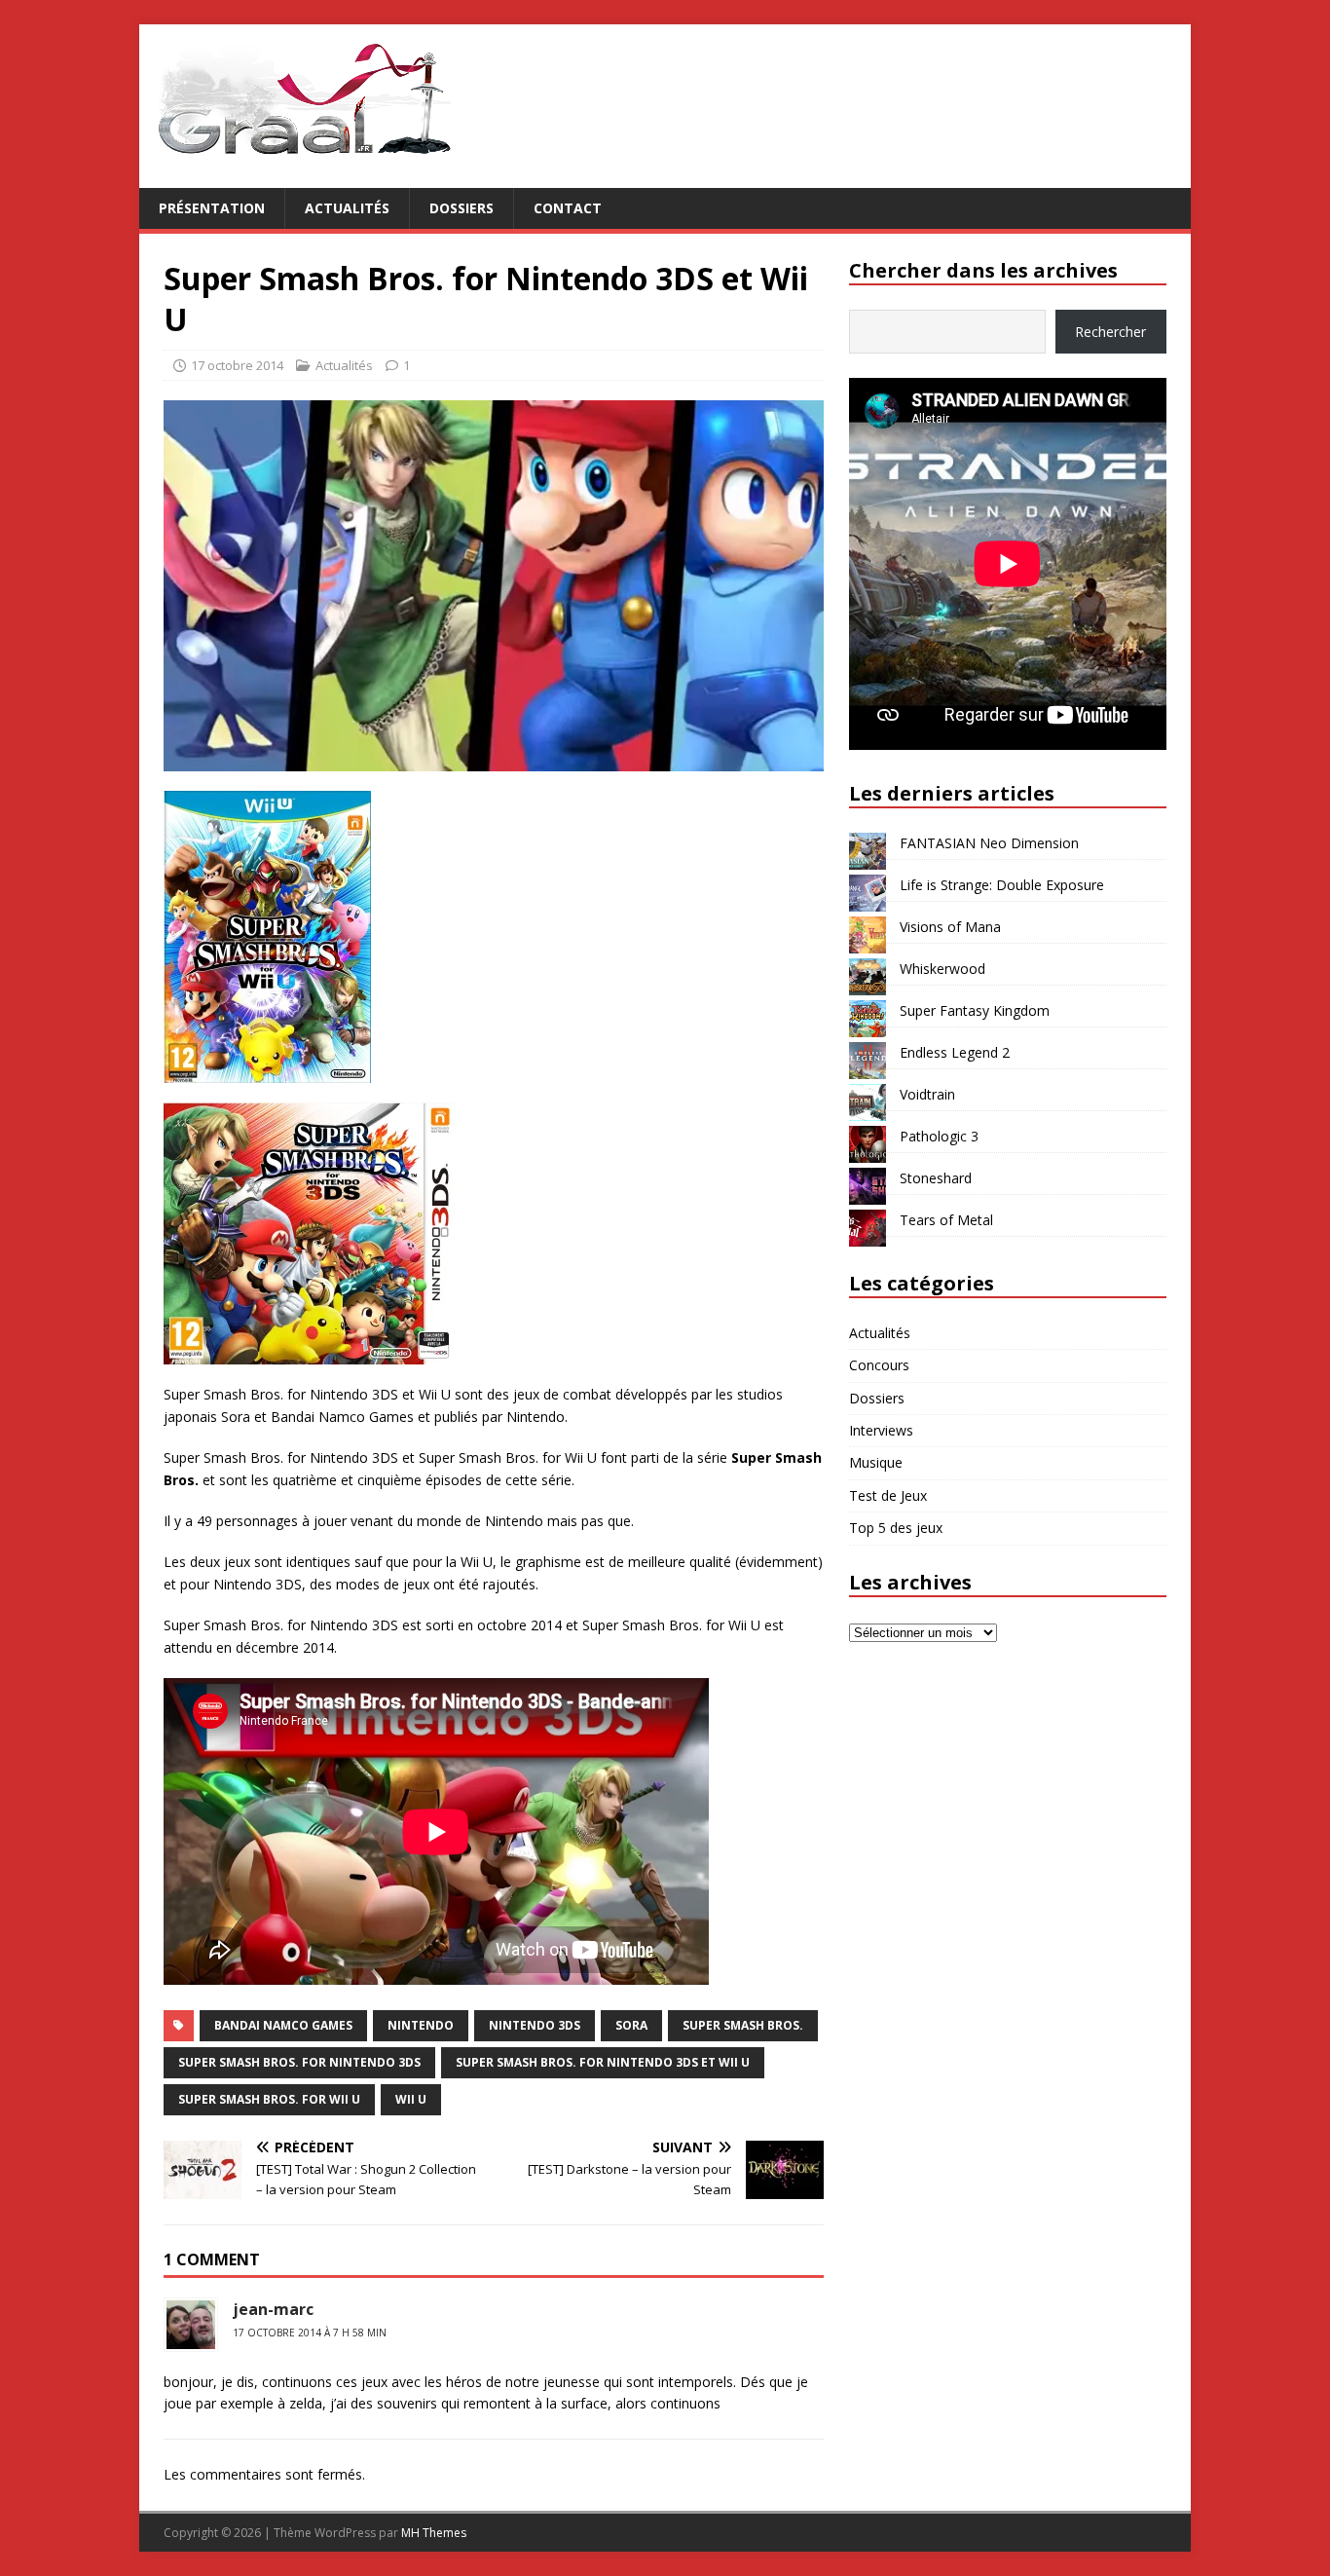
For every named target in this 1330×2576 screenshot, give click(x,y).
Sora (631, 2025)
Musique (876, 1462)
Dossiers (462, 208)
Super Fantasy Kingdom (975, 1010)
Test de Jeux (888, 1495)
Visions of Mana (950, 927)
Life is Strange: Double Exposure (1002, 885)
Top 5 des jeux (896, 1528)
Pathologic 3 (939, 1136)
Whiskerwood (942, 969)
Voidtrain (927, 1094)
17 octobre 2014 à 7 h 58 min (310, 2333)
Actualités (347, 208)
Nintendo (421, 2025)
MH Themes (434, 2533)
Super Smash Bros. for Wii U (269, 2099)
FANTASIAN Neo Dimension (989, 843)
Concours (879, 1365)
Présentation (212, 208)
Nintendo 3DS (535, 2025)
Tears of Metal (946, 1220)
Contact (568, 208)
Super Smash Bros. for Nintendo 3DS (299, 2062)
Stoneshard (936, 1178)
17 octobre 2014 (237, 365)
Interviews (881, 1430)
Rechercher (1110, 332)
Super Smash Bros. (743, 2025)
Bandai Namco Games (283, 2025)
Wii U (411, 2099)
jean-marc (273, 2309)
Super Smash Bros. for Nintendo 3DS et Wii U (603, 2062)
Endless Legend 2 (955, 1052)
